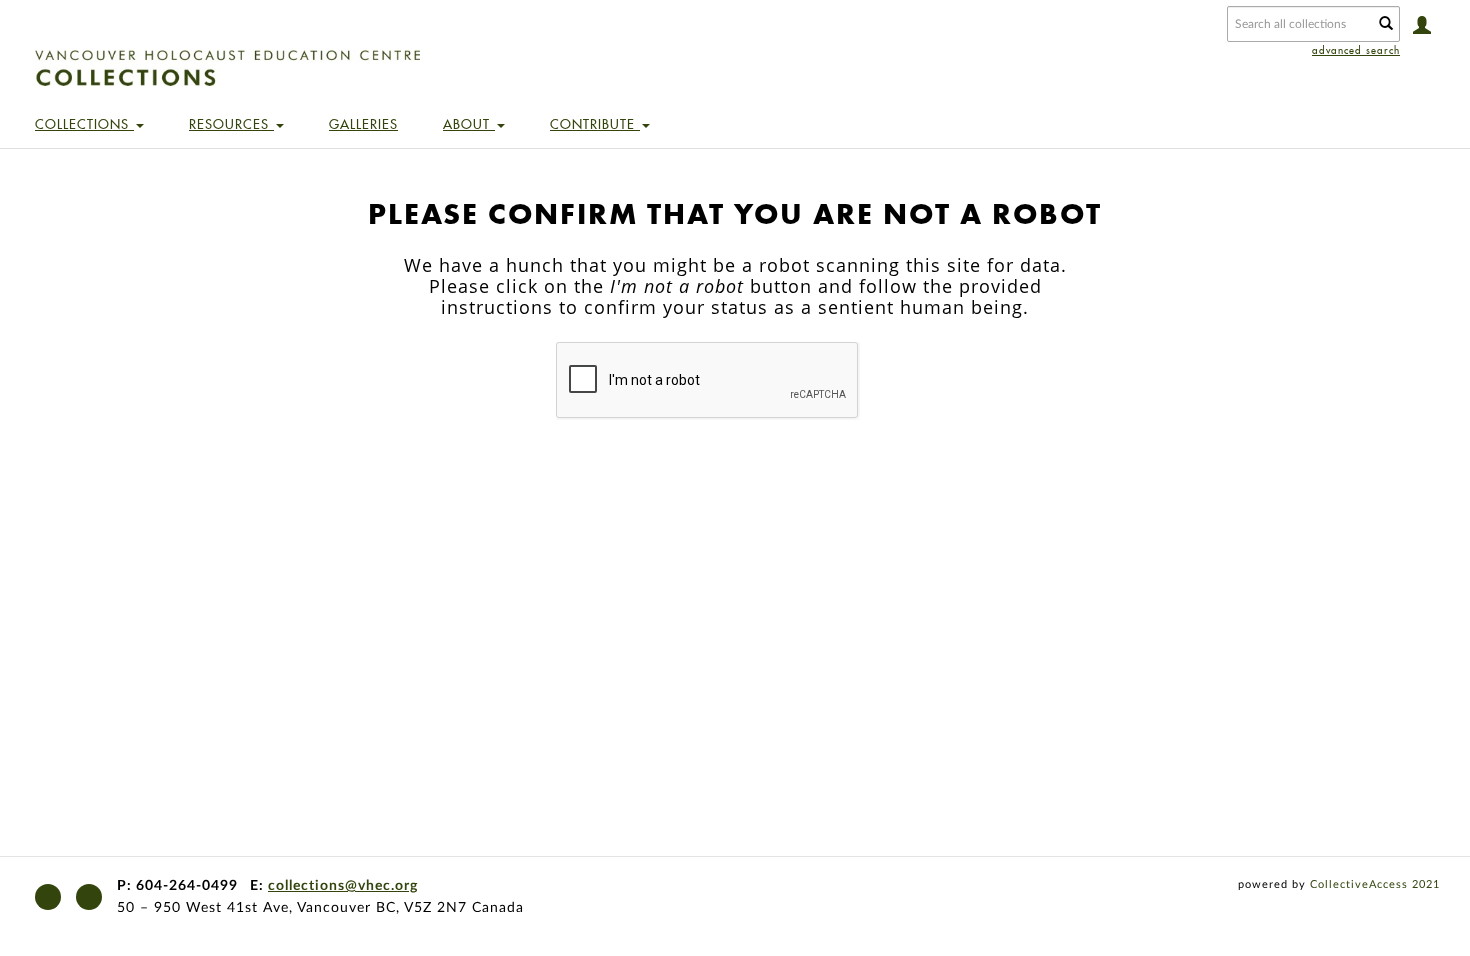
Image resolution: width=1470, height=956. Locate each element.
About (469, 124)
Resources (231, 124)
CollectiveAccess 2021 (1375, 884)
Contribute (595, 124)
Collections (84, 124)
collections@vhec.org (343, 886)
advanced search (1356, 50)
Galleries (363, 124)
